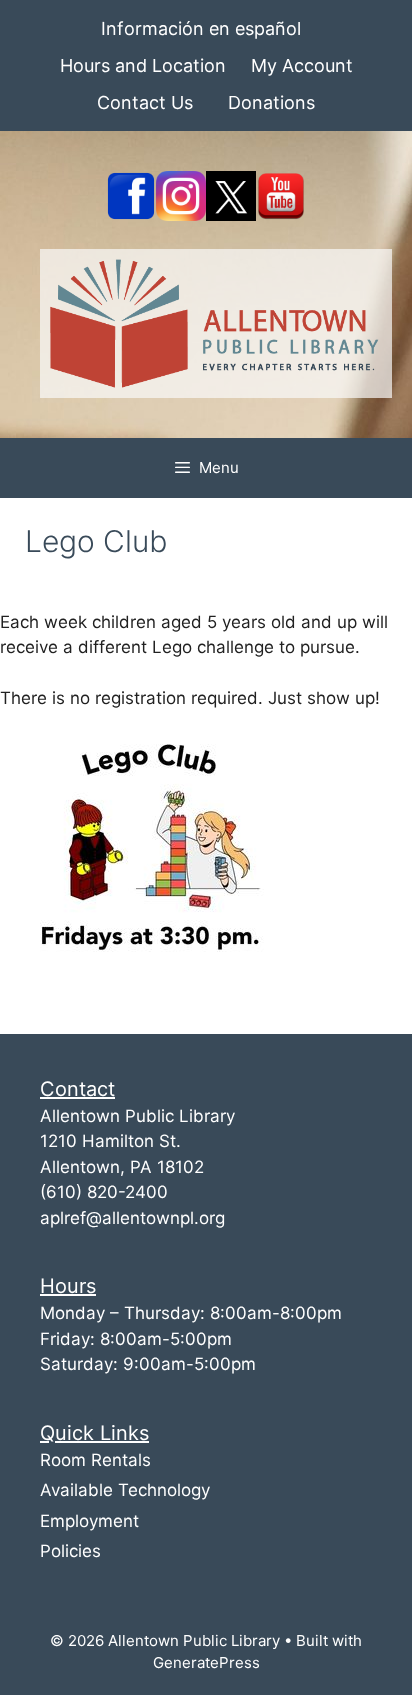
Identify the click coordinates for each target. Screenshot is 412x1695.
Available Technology (125, 1490)
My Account (302, 65)
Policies (70, 1551)
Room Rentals (95, 1460)
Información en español (201, 28)
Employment (89, 1521)
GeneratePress (206, 1662)
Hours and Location (143, 65)
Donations (271, 102)
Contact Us (145, 102)
